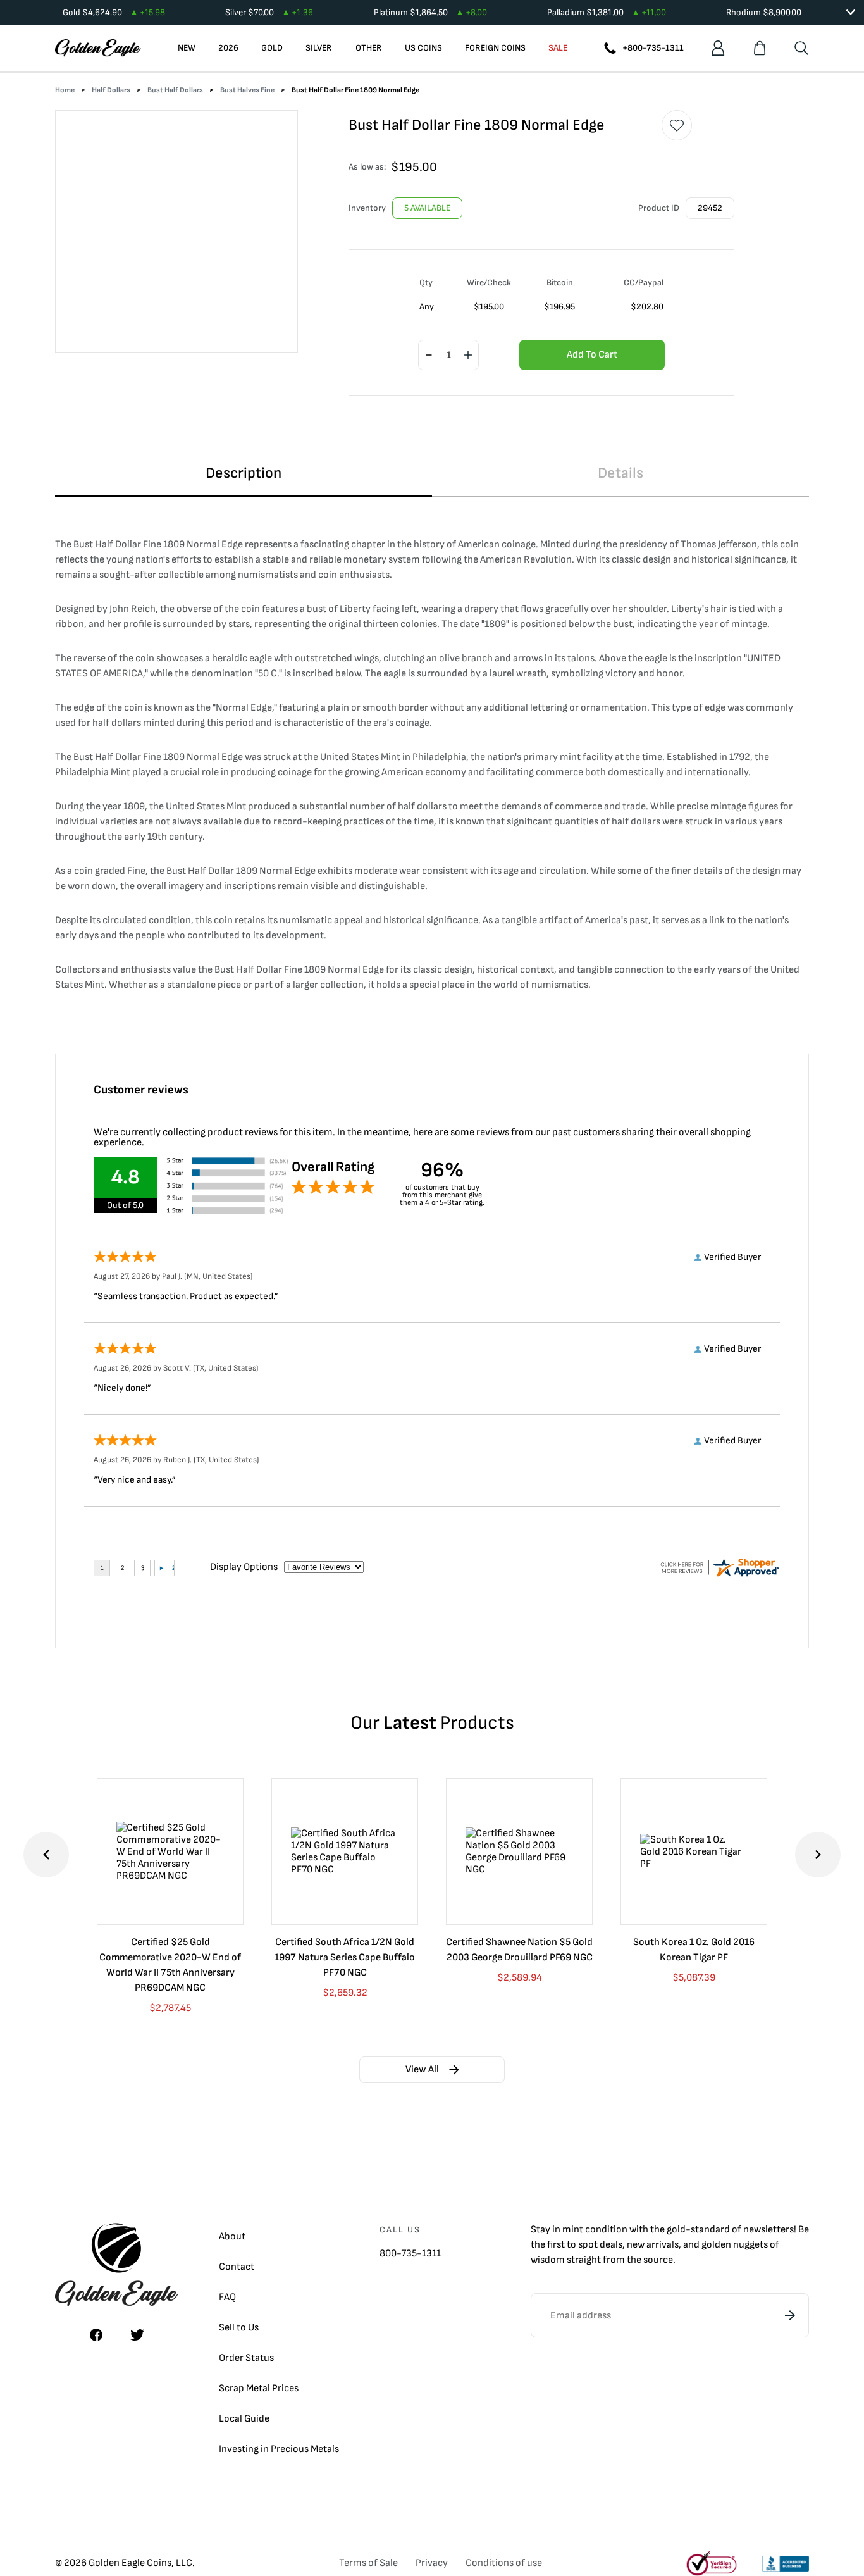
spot (588, 2245)
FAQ (227, 2297)
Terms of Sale (368, 2563)
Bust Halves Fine (247, 90)
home (65, 90)
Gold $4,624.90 (114, 12)
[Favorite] (677, 125)
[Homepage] (98, 48)
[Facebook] (96, 2335)
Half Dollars (111, 90)
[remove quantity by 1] (429, 356)
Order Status (246, 2358)
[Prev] (46, 1855)
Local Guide (244, 2419)
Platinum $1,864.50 (430, 12)
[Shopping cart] (760, 48)
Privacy (432, 2563)
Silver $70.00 (269, 12)
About (232, 2237)
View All (422, 2069)
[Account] (718, 48)
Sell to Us (239, 2328)
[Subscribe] (790, 2315)
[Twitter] (137, 2335)
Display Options (244, 1567)
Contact (237, 2267)
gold (676, 2230)
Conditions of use (504, 2563)
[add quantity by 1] (468, 356)
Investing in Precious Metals (279, 2449)
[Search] (801, 48)
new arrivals (653, 2245)
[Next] (818, 1855)
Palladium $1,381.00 (607, 12)
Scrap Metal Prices (259, 2388)
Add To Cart (592, 355)
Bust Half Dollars (175, 90)
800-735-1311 (410, 2254)
